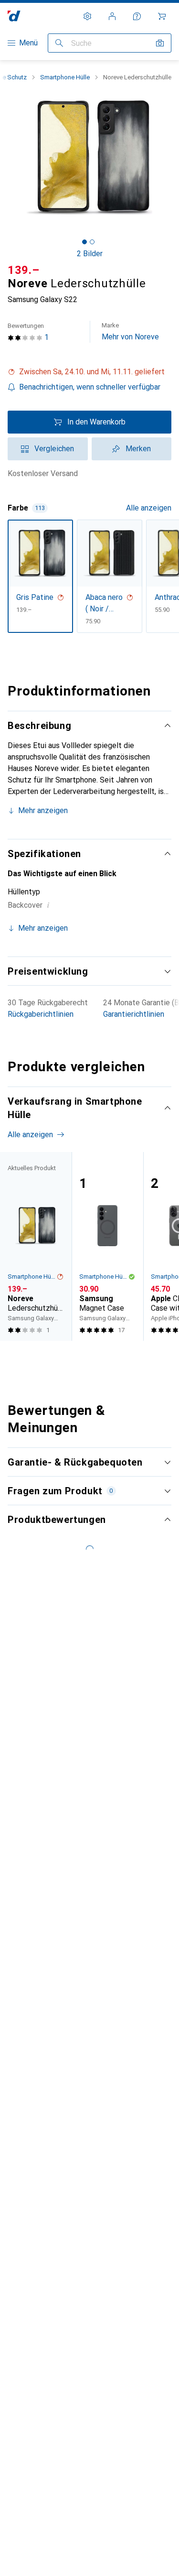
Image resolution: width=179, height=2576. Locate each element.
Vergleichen (54, 449)
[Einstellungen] (87, 16)
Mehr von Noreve (130, 332)
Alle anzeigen (149, 508)
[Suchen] (59, 43)
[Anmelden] (112, 16)
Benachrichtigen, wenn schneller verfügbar (90, 387)
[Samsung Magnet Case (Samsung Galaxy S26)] (107, 1246)
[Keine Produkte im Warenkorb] (162, 16)
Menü (28, 43)
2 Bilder (90, 254)
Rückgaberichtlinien (41, 1014)
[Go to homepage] (14, 16)
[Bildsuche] (160, 43)
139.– (24, 270)
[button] (89, 372)
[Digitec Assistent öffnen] (137, 16)
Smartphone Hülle (65, 77)
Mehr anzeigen (43, 810)
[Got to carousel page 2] (92, 242)
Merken (138, 449)
